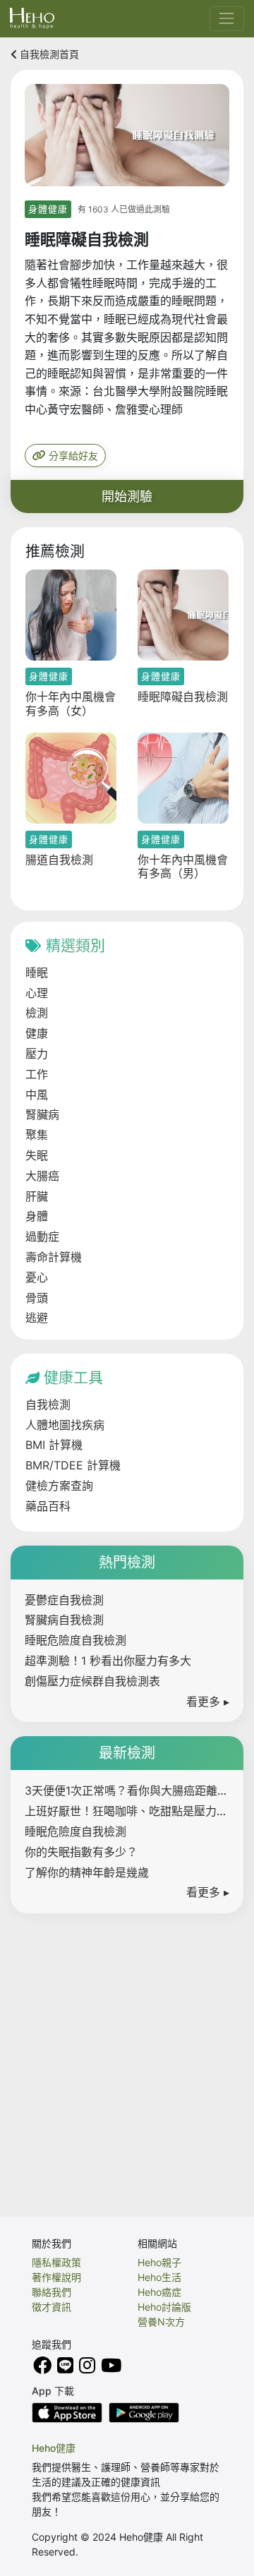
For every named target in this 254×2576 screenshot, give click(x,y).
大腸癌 (42, 1176)
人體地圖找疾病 (65, 1425)
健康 (37, 1033)
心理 (37, 993)
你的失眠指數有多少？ (81, 1852)
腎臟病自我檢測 (64, 1620)
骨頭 (37, 1298)
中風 (37, 1095)
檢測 (37, 1013)
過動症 (42, 1236)
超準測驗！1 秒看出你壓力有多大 (108, 1661)
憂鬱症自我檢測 (64, 1600)
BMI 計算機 (54, 1445)
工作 (37, 1074)
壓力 (37, 1054)
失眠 (37, 1155)
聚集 (37, 1135)
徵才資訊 (52, 2307)
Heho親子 (159, 2262)
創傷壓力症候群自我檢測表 (92, 1681)
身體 (37, 1216)
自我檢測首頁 (48, 54)
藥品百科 (48, 1506)
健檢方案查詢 (59, 1486)
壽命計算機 (54, 1257)
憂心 (37, 1277)
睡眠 (37, 973)
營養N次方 (161, 2322)
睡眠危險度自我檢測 (75, 1640)
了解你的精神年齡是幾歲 (87, 1872)
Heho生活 (159, 2277)
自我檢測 (48, 1404)
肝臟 (37, 1196)
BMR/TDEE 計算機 (73, 1465)
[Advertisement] (127, 2054)
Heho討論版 (164, 2307)
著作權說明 (56, 2277)
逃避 (37, 1318)
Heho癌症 (159, 2292)
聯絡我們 (52, 2292)
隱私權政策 (56, 2262)
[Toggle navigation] (227, 19)
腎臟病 (42, 1114)
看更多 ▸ (208, 1702)
